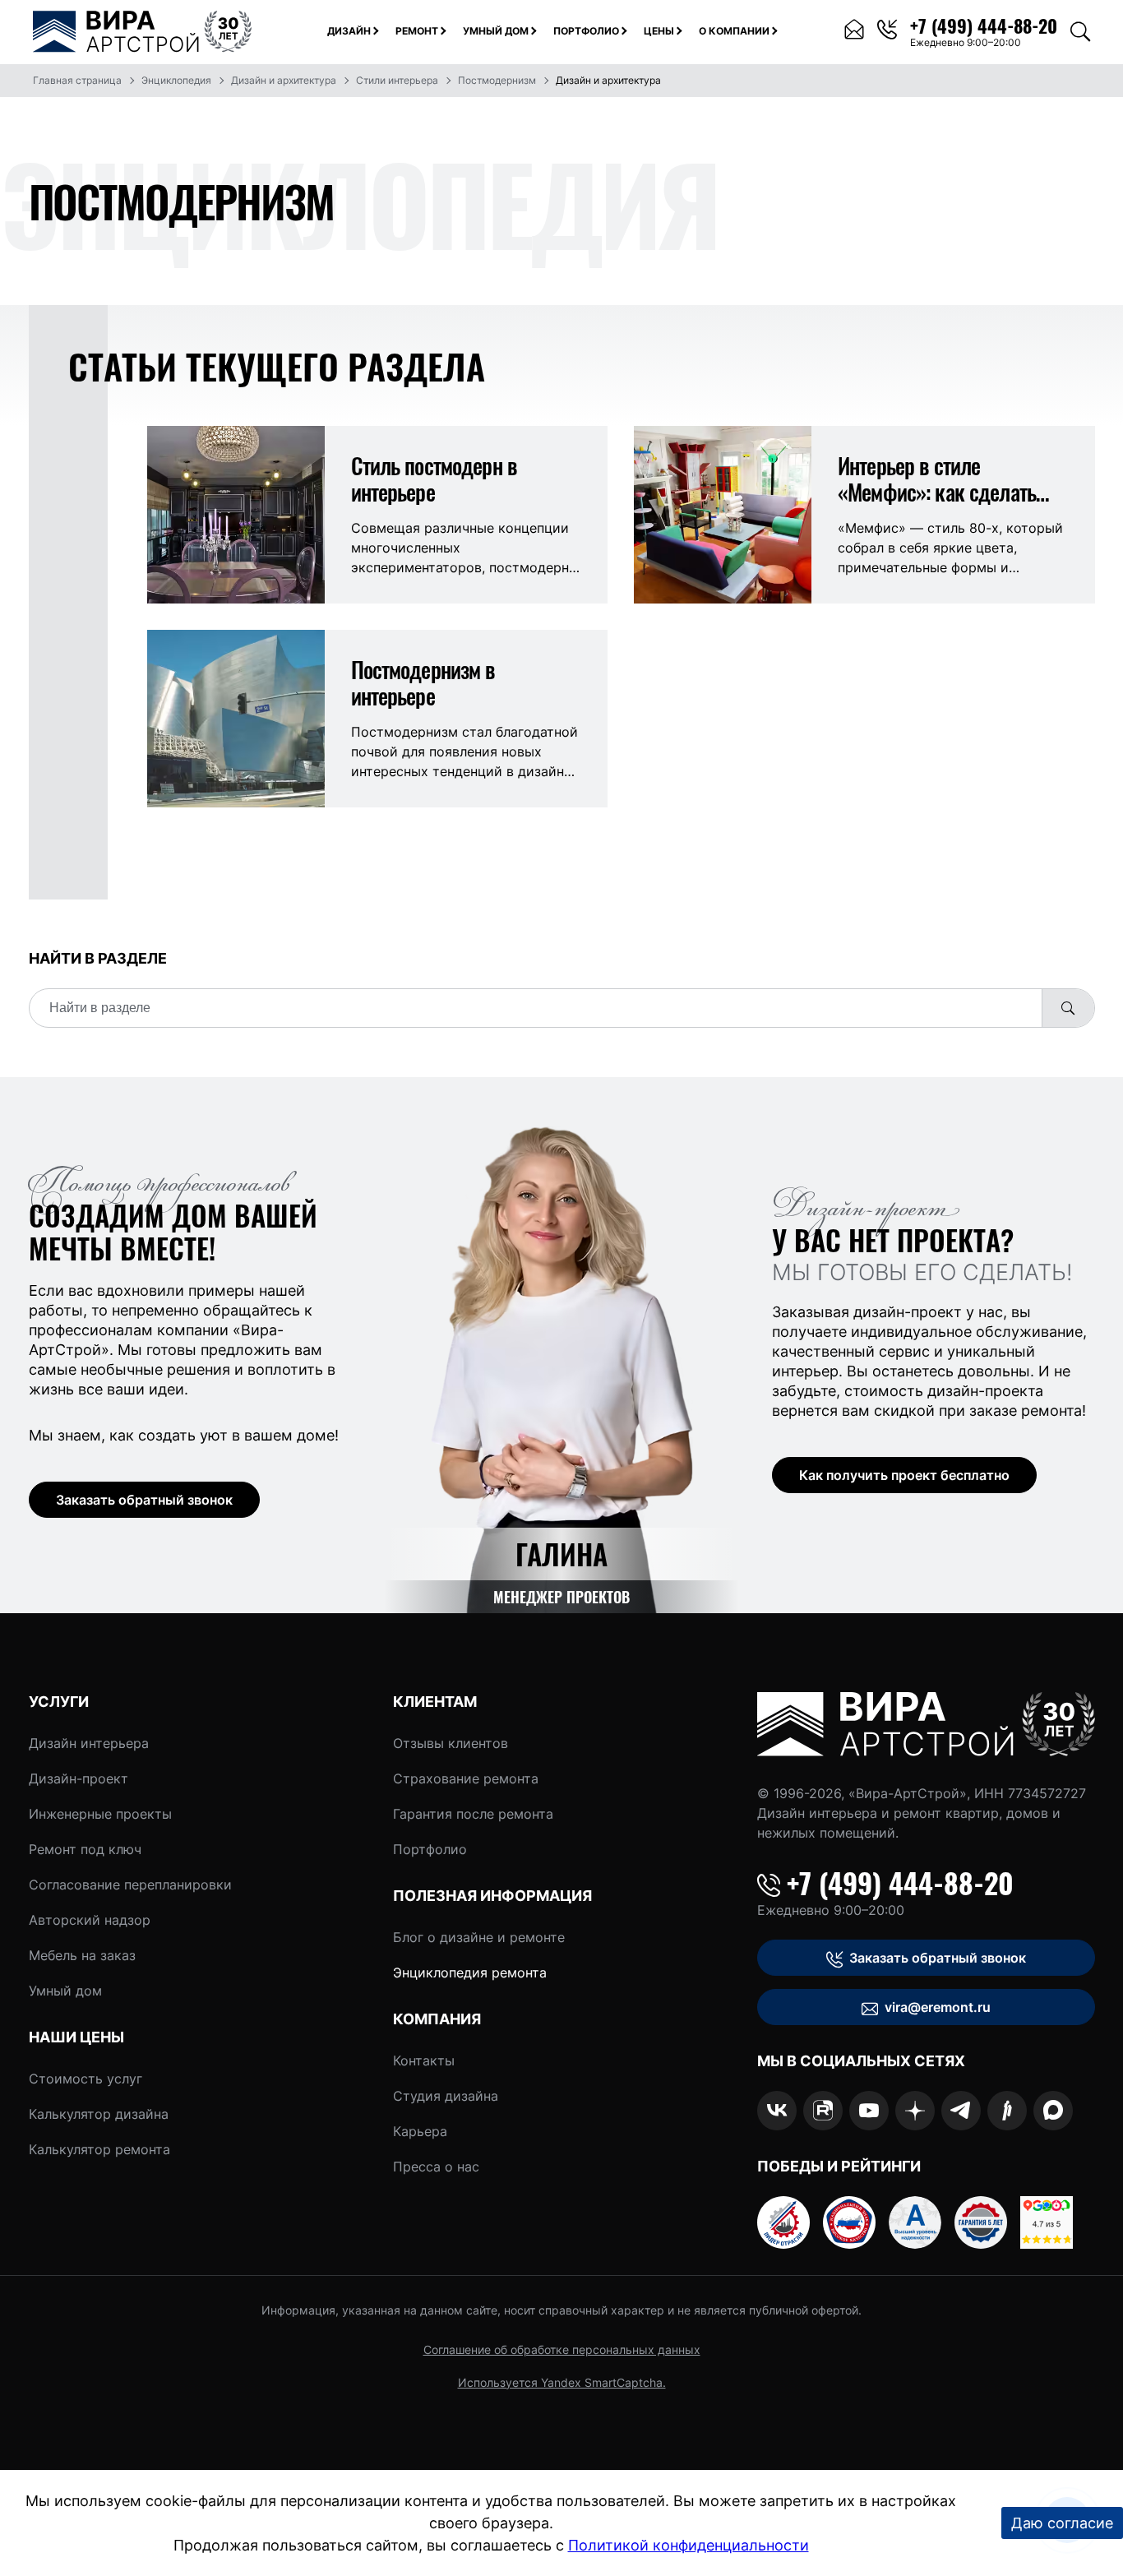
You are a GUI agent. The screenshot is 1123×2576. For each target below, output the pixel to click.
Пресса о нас (436, 2167)
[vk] (777, 2111)
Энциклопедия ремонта (470, 1972)
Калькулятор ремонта (99, 2149)
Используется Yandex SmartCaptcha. (562, 2382)
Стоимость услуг (85, 2079)
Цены (659, 31)
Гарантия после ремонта (473, 1814)
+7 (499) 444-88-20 (900, 1883)
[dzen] (915, 2111)
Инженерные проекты (100, 1814)
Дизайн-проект (79, 1778)
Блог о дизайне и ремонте (479, 1937)
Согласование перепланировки (130, 1885)
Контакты (424, 2060)
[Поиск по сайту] (1080, 32)
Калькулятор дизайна (99, 2114)
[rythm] (1007, 2111)
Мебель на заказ (82, 1955)
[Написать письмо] (854, 32)
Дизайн (349, 31)
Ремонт (417, 31)
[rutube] (823, 2111)
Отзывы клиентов (451, 1743)
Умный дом (496, 31)
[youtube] (869, 2111)
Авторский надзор (90, 1920)
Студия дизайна (446, 2096)
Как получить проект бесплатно (904, 1475)
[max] (1053, 2111)
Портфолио (586, 31)
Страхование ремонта (466, 1778)
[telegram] (961, 2111)
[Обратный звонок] (887, 32)
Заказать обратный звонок (144, 1500)
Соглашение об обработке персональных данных (562, 2349)
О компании (734, 31)
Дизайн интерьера (89, 1743)
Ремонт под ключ (85, 1849)
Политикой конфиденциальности (689, 2545)
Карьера (420, 2131)
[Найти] (1068, 1008)
